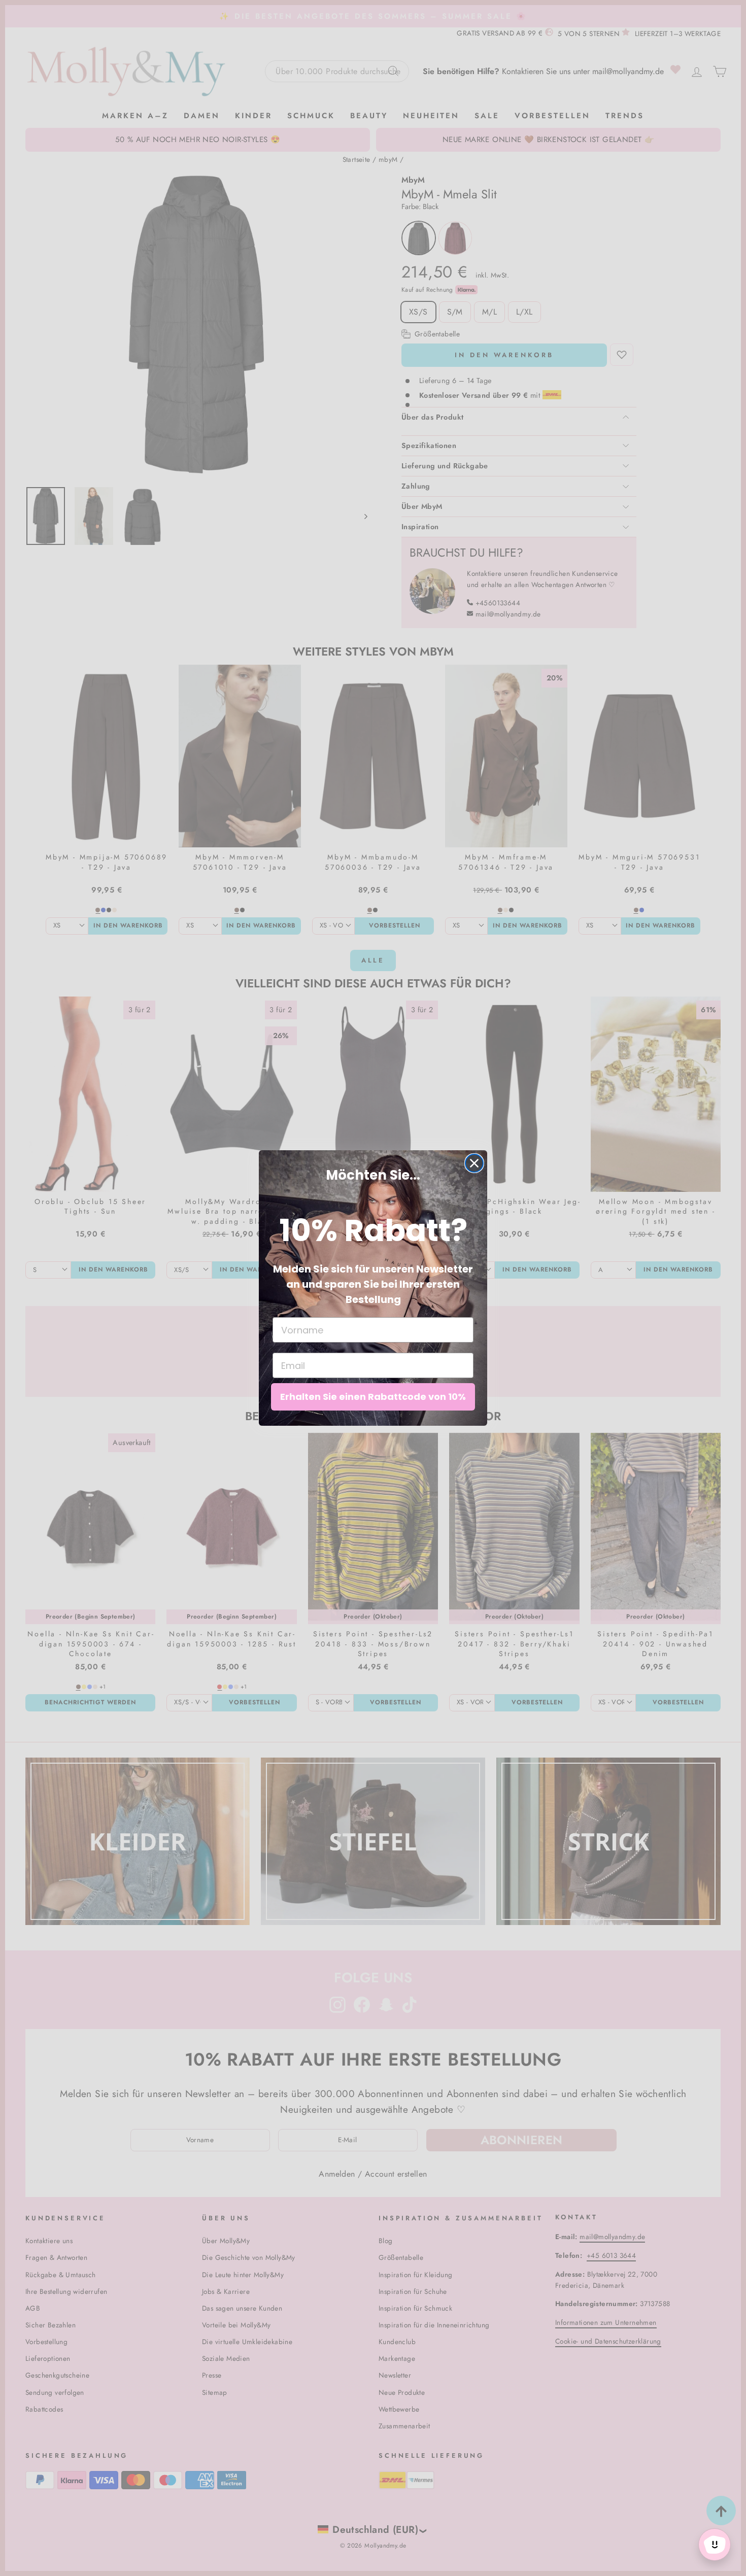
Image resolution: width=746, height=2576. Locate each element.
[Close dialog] (474, 1163)
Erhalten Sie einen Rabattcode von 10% (373, 1397)
